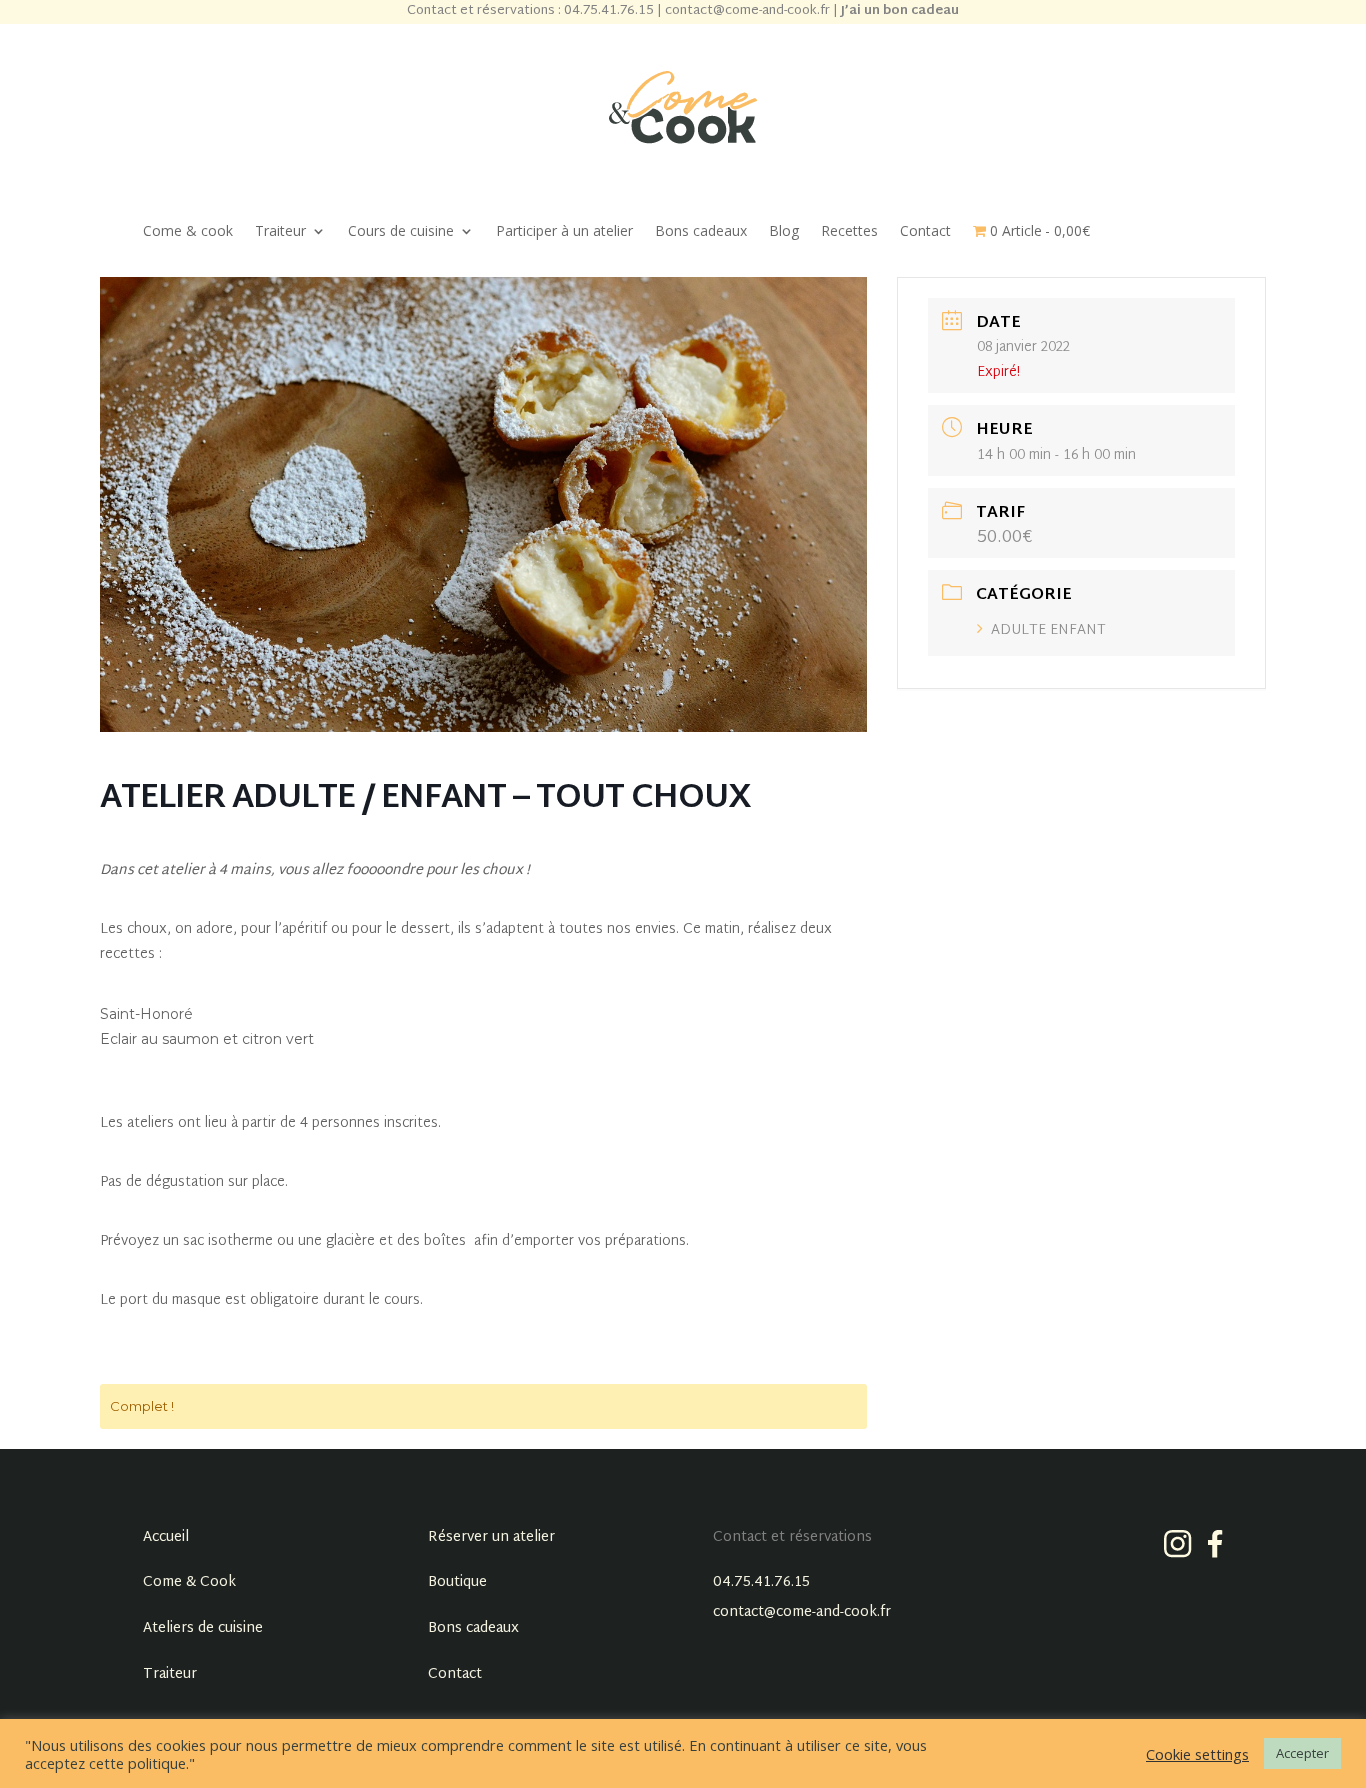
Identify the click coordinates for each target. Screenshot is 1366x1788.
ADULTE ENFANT (1048, 630)
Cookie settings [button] (1197, 1754)
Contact (925, 232)
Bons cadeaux (701, 232)
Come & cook (188, 232)
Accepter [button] (1302, 1753)
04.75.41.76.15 (761, 1582)
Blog (784, 232)
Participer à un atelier (564, 232)
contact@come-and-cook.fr (802, 1612)
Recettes (849, 232)
